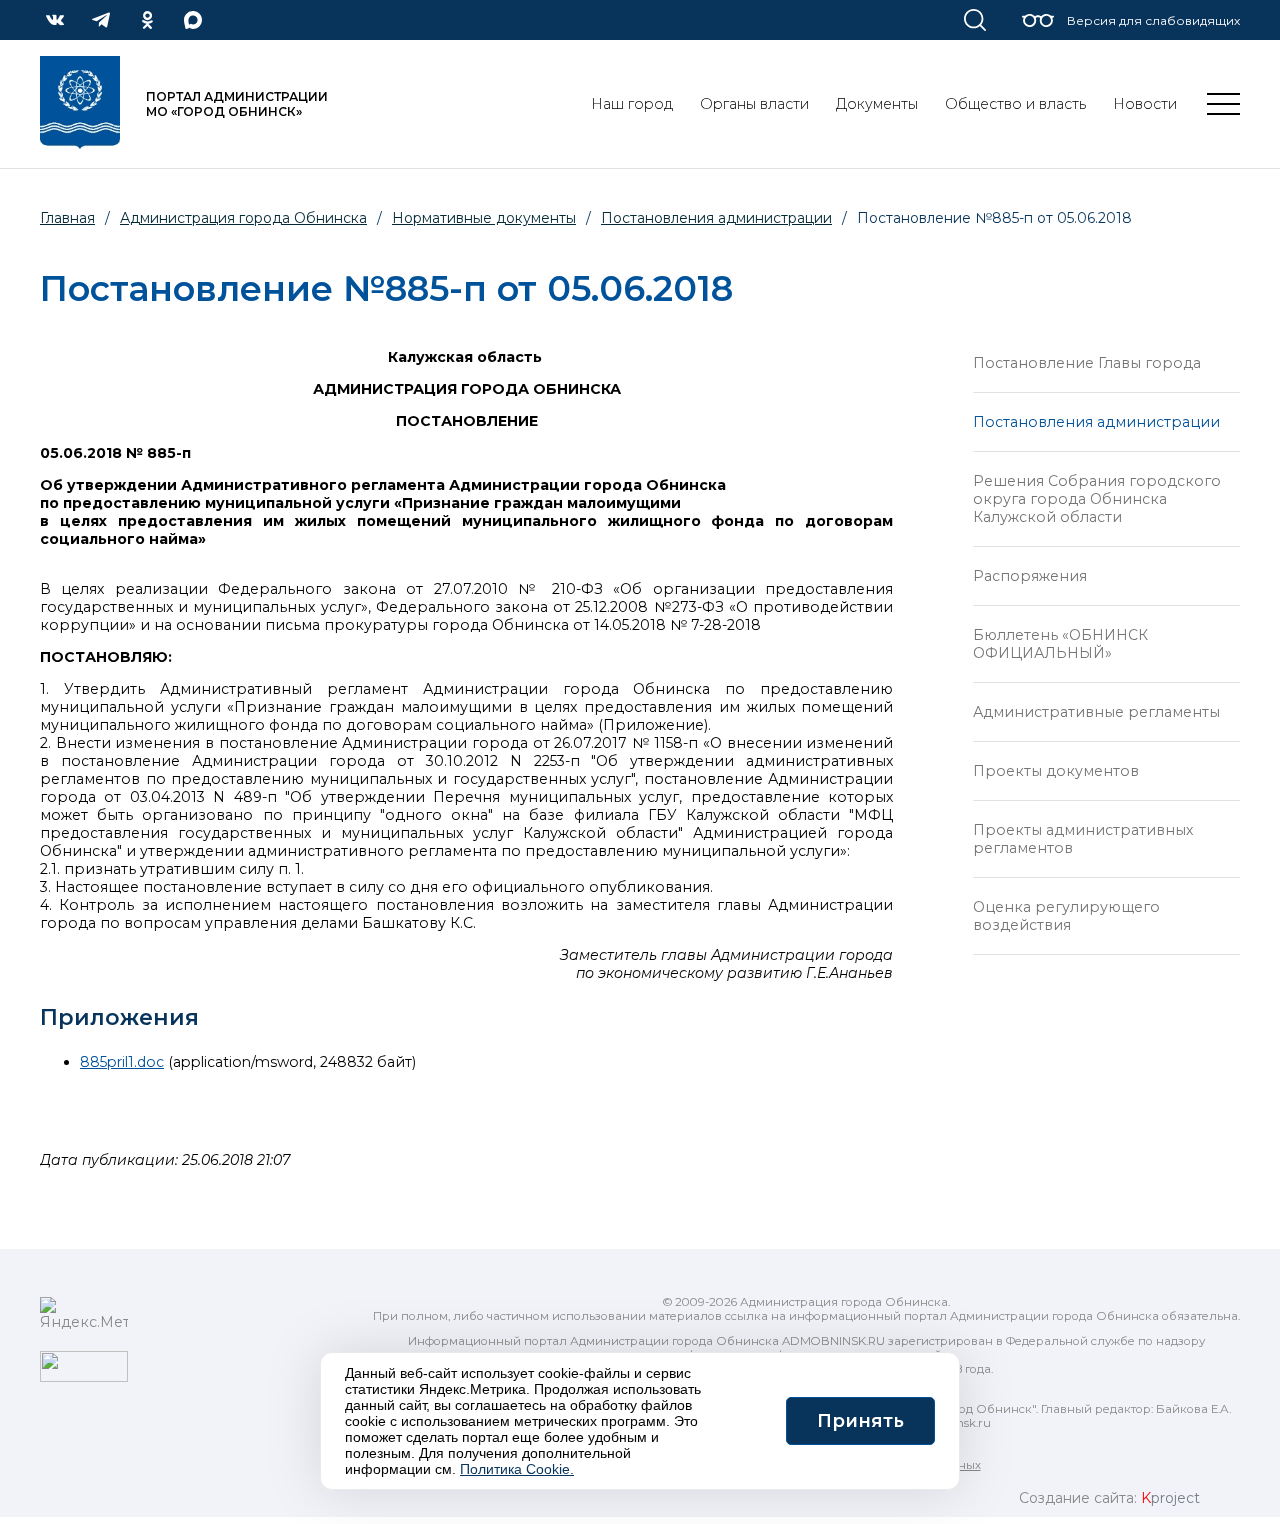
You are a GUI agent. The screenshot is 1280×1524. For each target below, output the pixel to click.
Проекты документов (1056, 771)
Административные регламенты (1096, 712)
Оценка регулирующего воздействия (1066, 916)
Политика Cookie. (517, 1469)
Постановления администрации (1096, 422)
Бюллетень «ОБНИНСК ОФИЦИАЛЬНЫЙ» (1060, 644)
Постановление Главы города (1087, 363)
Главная (67, 218)
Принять (860, 1421)
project (1170, 1498)
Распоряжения (1030, 576)
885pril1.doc (122, 1062)
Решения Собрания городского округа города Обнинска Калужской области (1097, 499)
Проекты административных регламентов (1083, 839)
